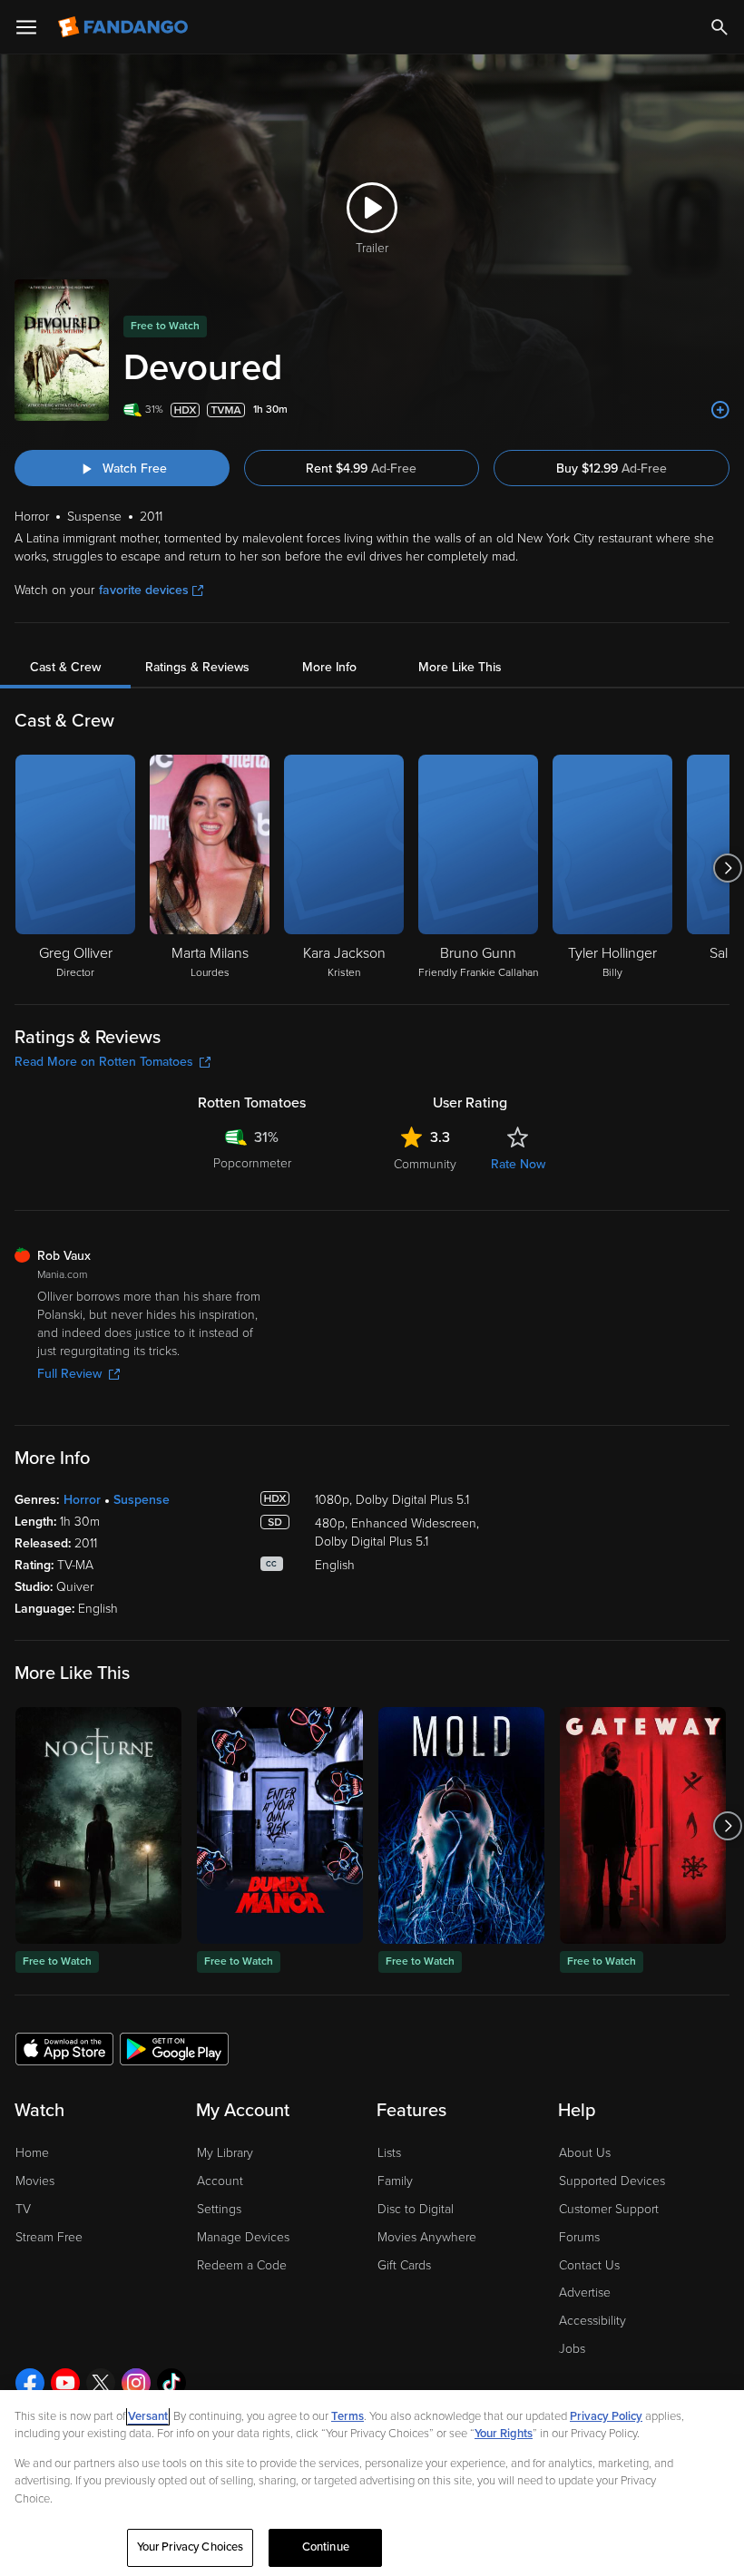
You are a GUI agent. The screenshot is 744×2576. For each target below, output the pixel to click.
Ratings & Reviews (197, 667)
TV (23, 2209)
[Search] (720, 27)
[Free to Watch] (98, 1825)
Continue (326, 2547)
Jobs (572, 2349)
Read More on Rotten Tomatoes (104, 1062)
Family (395, 2181)
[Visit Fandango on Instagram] (136, 2383)
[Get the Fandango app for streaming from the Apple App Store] (64, 2048)
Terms (348, 2416)
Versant (148, 2416)
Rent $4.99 (361, 468)
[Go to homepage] (125, 27)
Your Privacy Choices (191, 2547)
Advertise (585, 2293)
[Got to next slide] (727, 868)
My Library (225, 2153)
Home (32, 2153)
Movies (35, 2181)
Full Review (69, 1374)
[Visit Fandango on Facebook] (30, 2383)
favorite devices (144, 590)
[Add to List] (720, 410)
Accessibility (592, 2321)
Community (425, 1164)
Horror (82, 1500)
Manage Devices (243, 2237)
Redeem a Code (242, 2265)
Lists (389, 2153)
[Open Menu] (26, 27)
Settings (219, 2209)
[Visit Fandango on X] (101, 2383)
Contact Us (589, 2265)
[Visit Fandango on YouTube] (65, 2383)
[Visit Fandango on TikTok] (171, 2383)
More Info (329, 667)
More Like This (460, 667)
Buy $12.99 (612, 468)
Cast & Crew (65, 667)
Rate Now (518, 1164)
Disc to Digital (416, 2209)
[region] (372, 2483)
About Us (585, 2153)
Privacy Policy (606, 2416)
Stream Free (49, 2237)
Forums (579, 2237)
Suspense (142, 1500)
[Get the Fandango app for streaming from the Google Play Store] (174, 2048)
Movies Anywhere (427, 2237)
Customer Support (609, 2209)
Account (220, 2181)
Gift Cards (404, 2265)
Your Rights (504, 2434)
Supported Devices (612, 2181)
